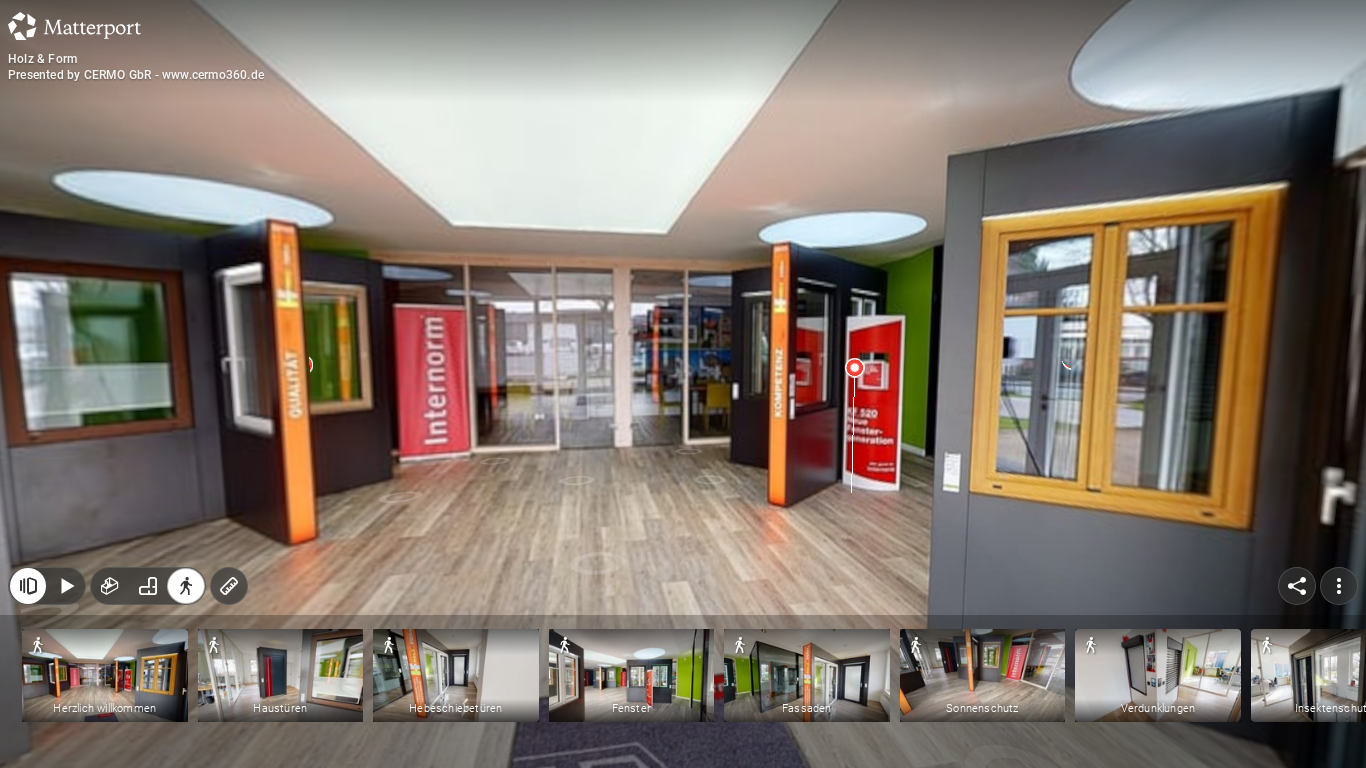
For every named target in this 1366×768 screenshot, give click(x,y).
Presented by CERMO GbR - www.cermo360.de (136, 75)
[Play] (66, 586)
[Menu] (1339, 586)
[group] (148, 586)
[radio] (110, 586)
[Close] (28, 586)
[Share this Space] (1297, 586)
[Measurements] (229, 586)
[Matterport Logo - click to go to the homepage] (74, 26)
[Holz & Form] (683, 384)
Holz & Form (42, 59)
